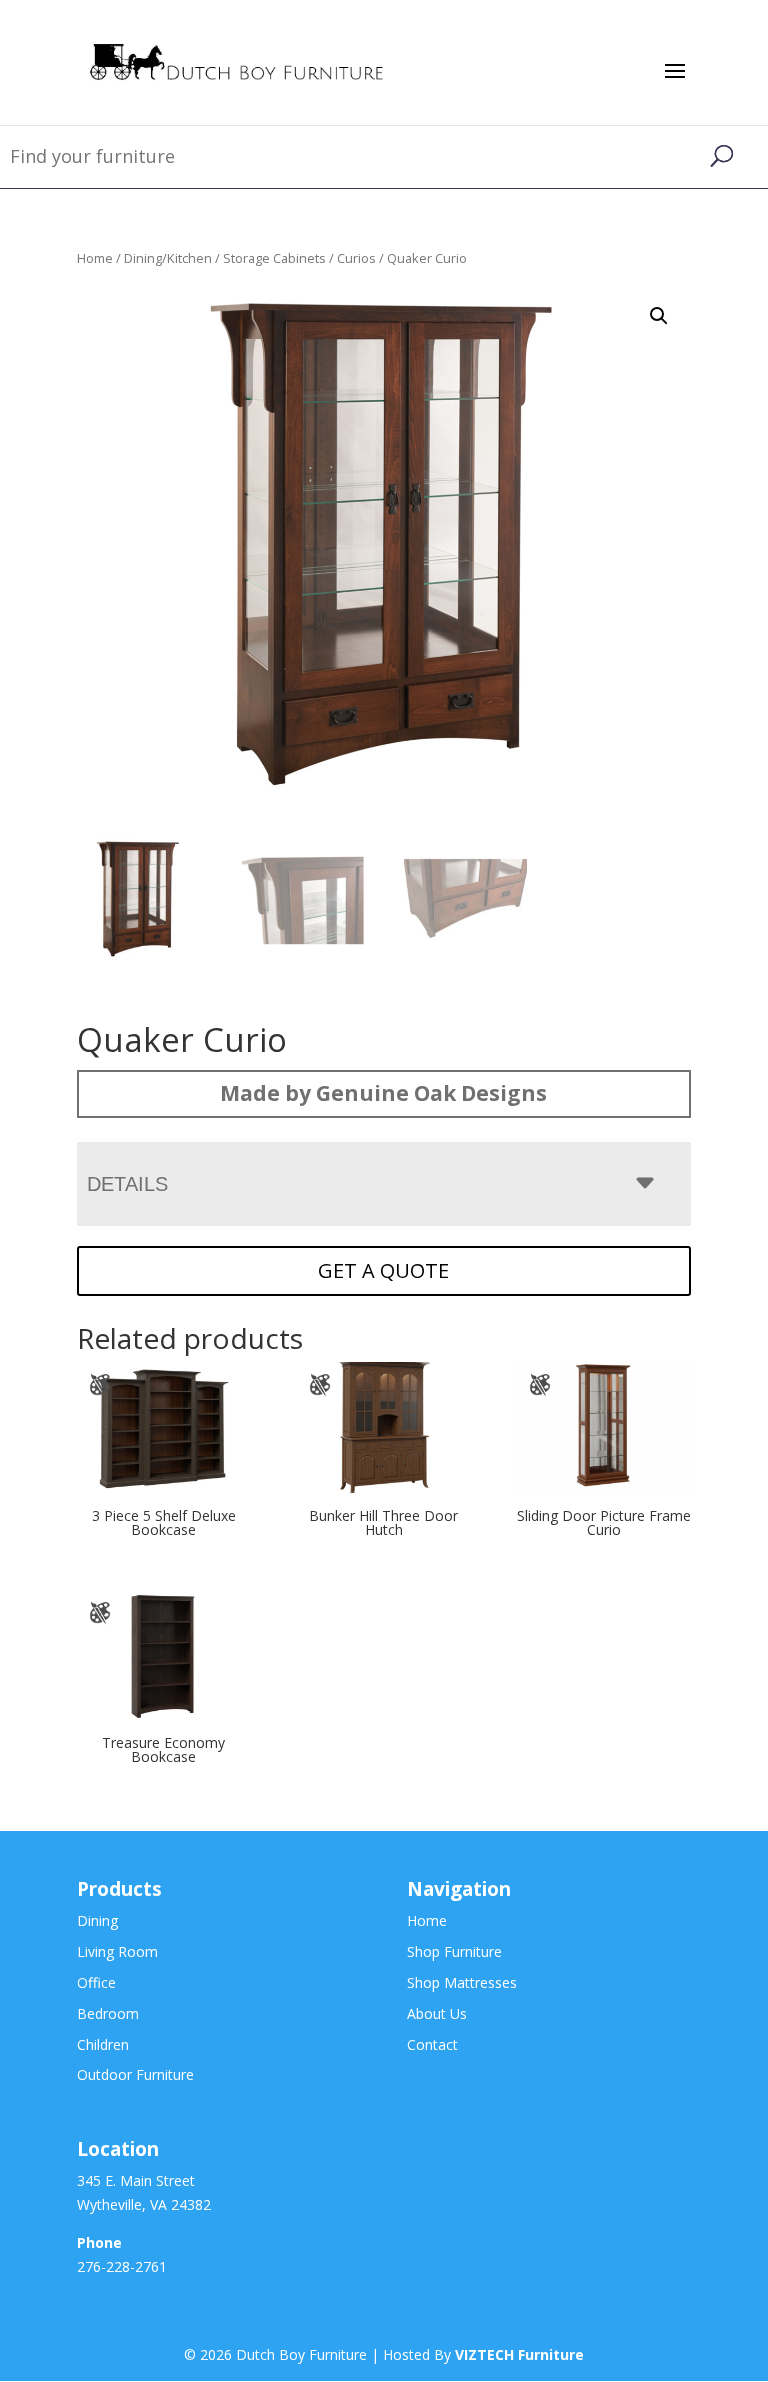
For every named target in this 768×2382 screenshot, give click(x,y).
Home (95, 258)
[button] (659, 316)
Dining (97, 1920)
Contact (432, 2044)
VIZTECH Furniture (519, 2354)
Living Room (117, 1951)
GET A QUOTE (383, 1270)
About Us (437, 2013)
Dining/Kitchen (168, 258)
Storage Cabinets (274, 258)
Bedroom (108, 2013)
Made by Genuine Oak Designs (383, 1093)
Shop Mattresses (462, 1982)
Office (96, 1982)
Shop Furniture (454, 1951)
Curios (356, 258)
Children (103, 2044)
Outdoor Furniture (135, 2074)
